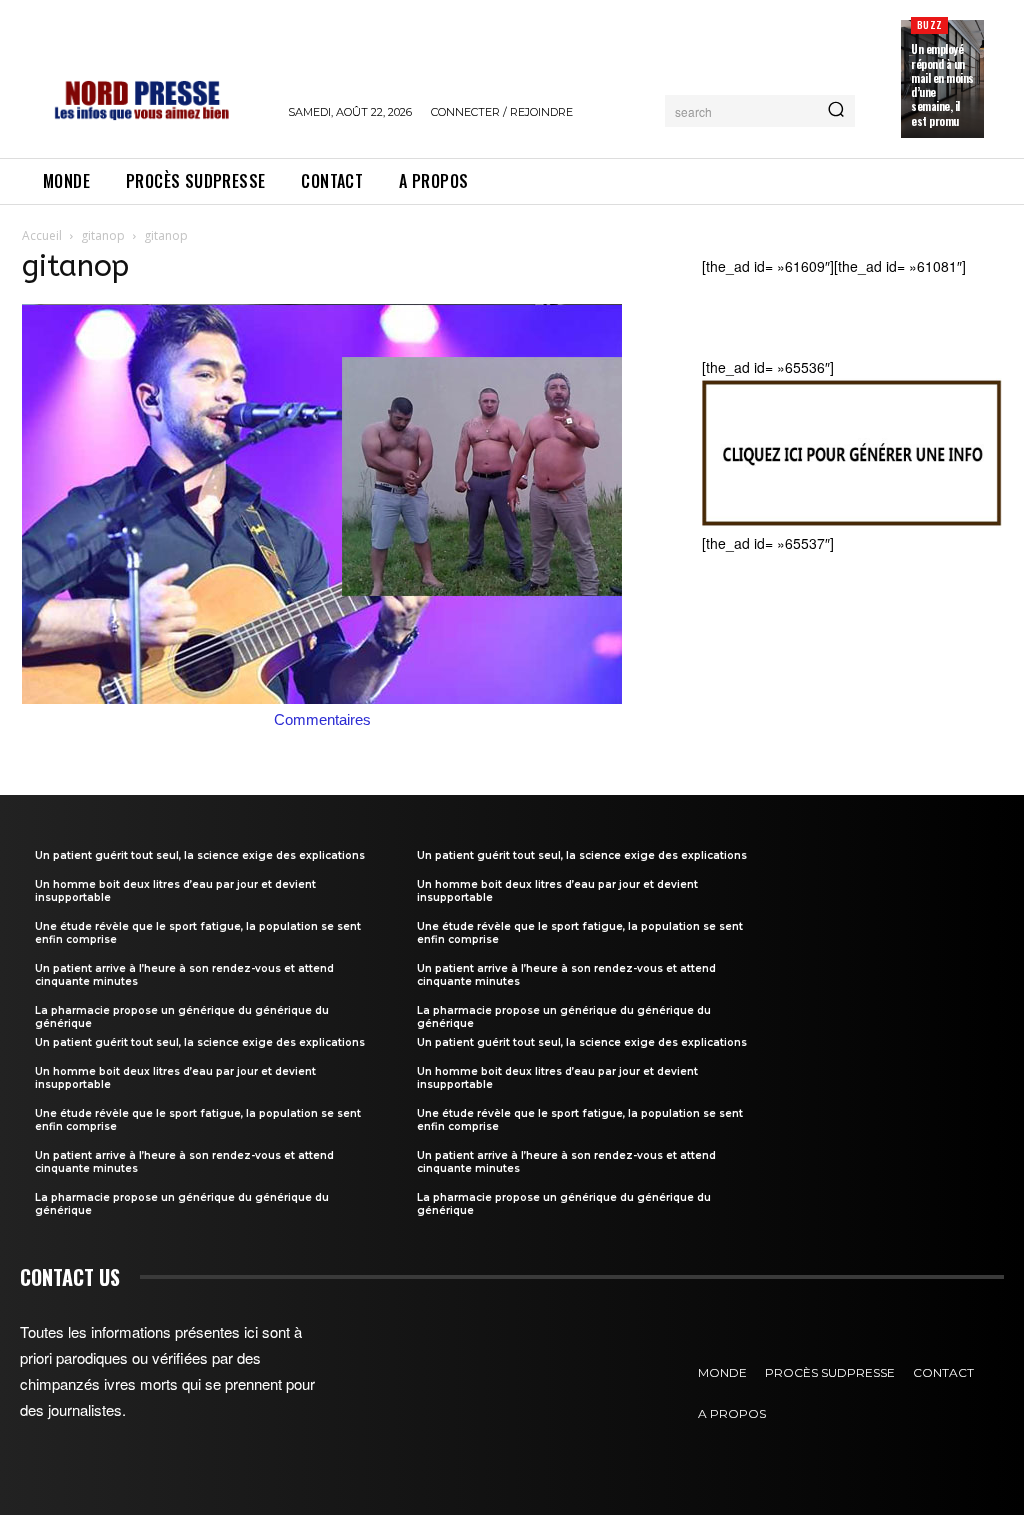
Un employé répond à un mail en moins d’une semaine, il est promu (942, 84)
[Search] (836, 111)
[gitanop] (322, 698)
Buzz (929, 24)
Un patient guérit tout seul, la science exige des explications (200, 855)
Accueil (42, 235)
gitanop (103, 235)
